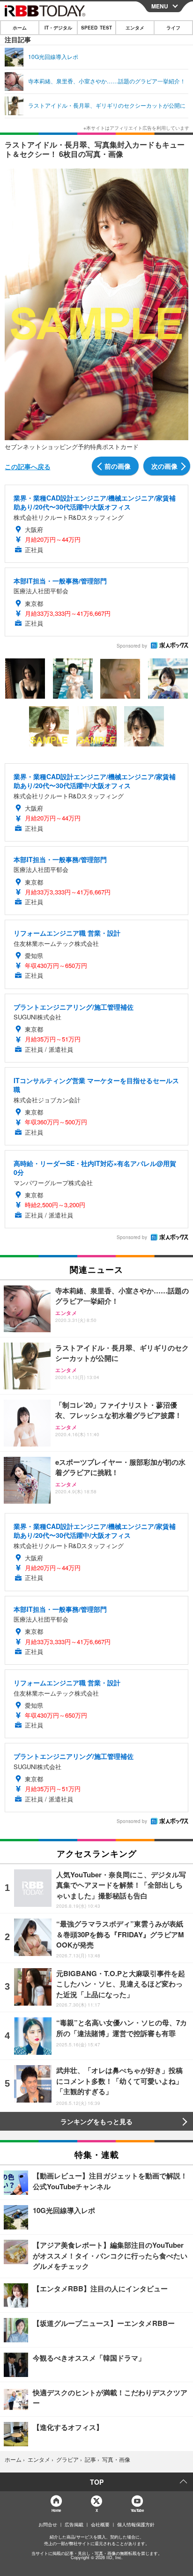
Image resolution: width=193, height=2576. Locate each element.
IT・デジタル (58, 28)
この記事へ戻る (28, 466)
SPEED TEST (96, 28)
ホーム (20, 28)
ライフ (173, 28)
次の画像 (164, 466)
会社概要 (100, 2524)
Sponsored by (132, 646)
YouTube (137, 2510)
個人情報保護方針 (136, 2524)
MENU (160, 6)
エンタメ (135, 28)
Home (56, 2510)
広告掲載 (74, 2524)
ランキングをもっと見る (96, 2121)
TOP (97, 2482)
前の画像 (118, 466)
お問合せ (48, 2524)
